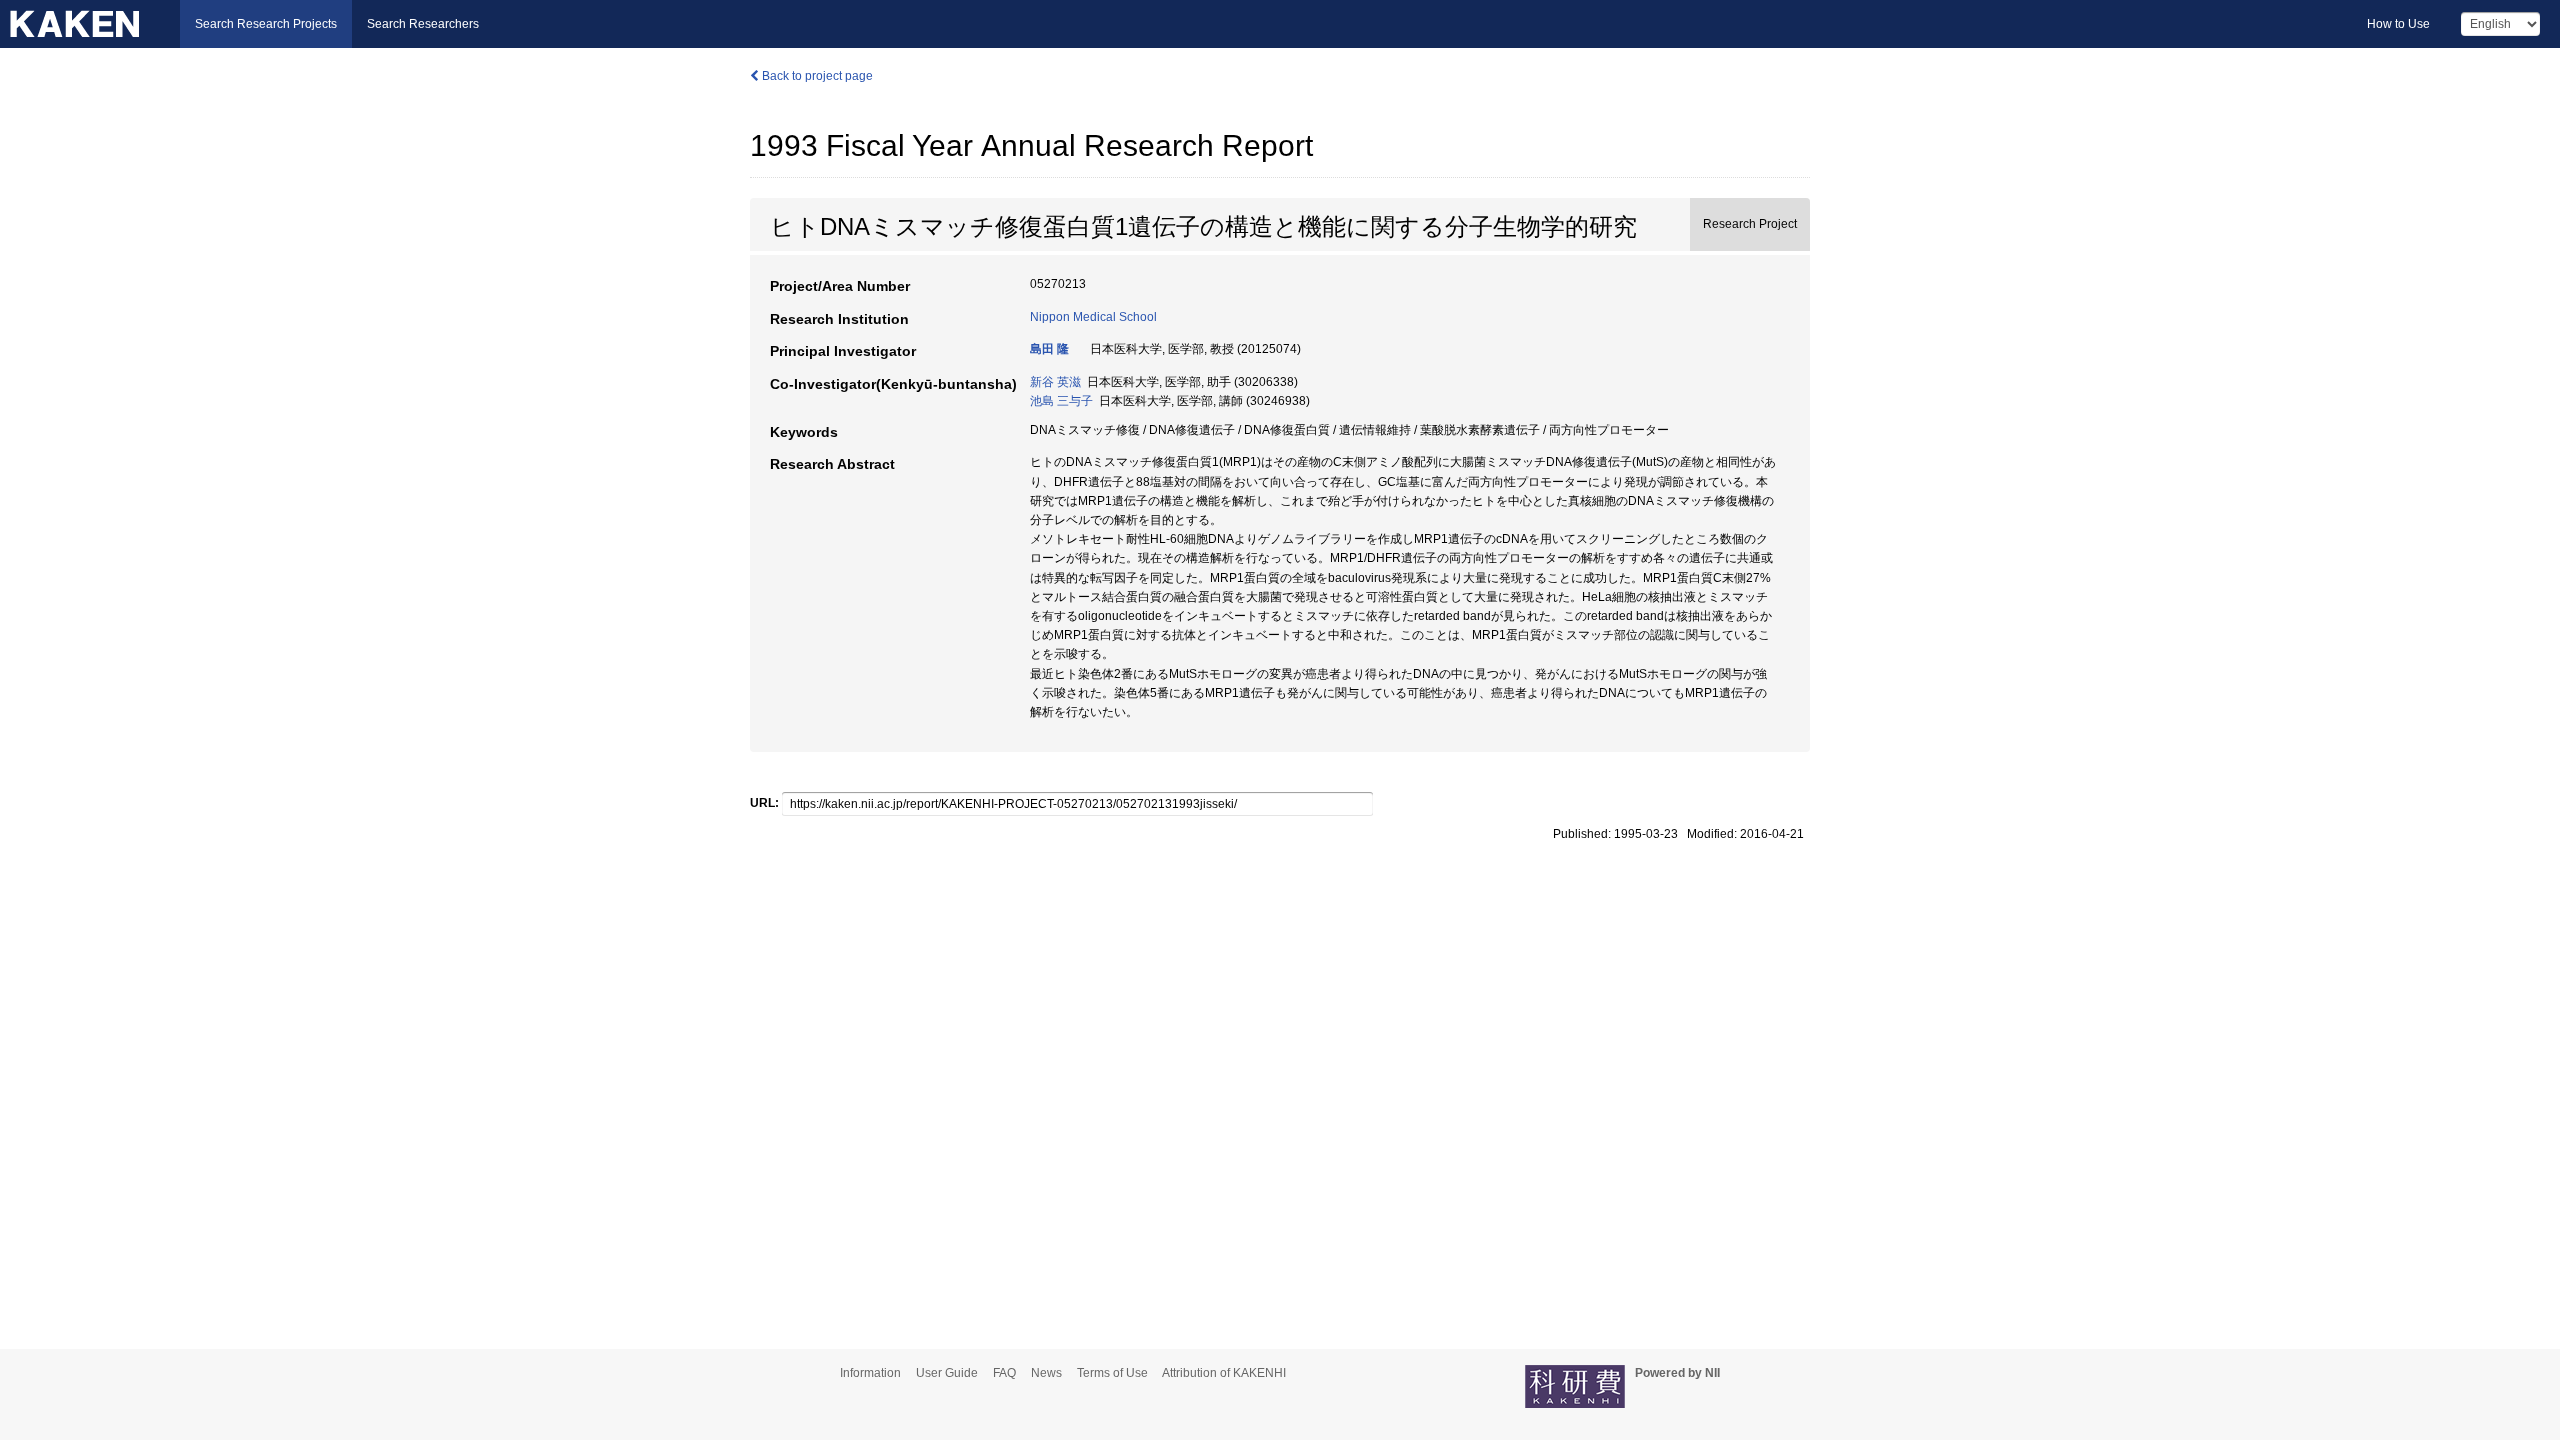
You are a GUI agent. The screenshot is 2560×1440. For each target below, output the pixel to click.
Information (870, 1373)
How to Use (2398, 24)
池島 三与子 (1061, 401)
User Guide (947, 1373)
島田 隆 (1049, 349)
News (1046, 1373)
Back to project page (816, 76)
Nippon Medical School (1093, 317)
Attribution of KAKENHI (1224, 1373)
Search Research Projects (266, 24)
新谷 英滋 (1055, 382)
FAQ (1004, 1373)
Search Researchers (423, 24)
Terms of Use (1112, 1373)
